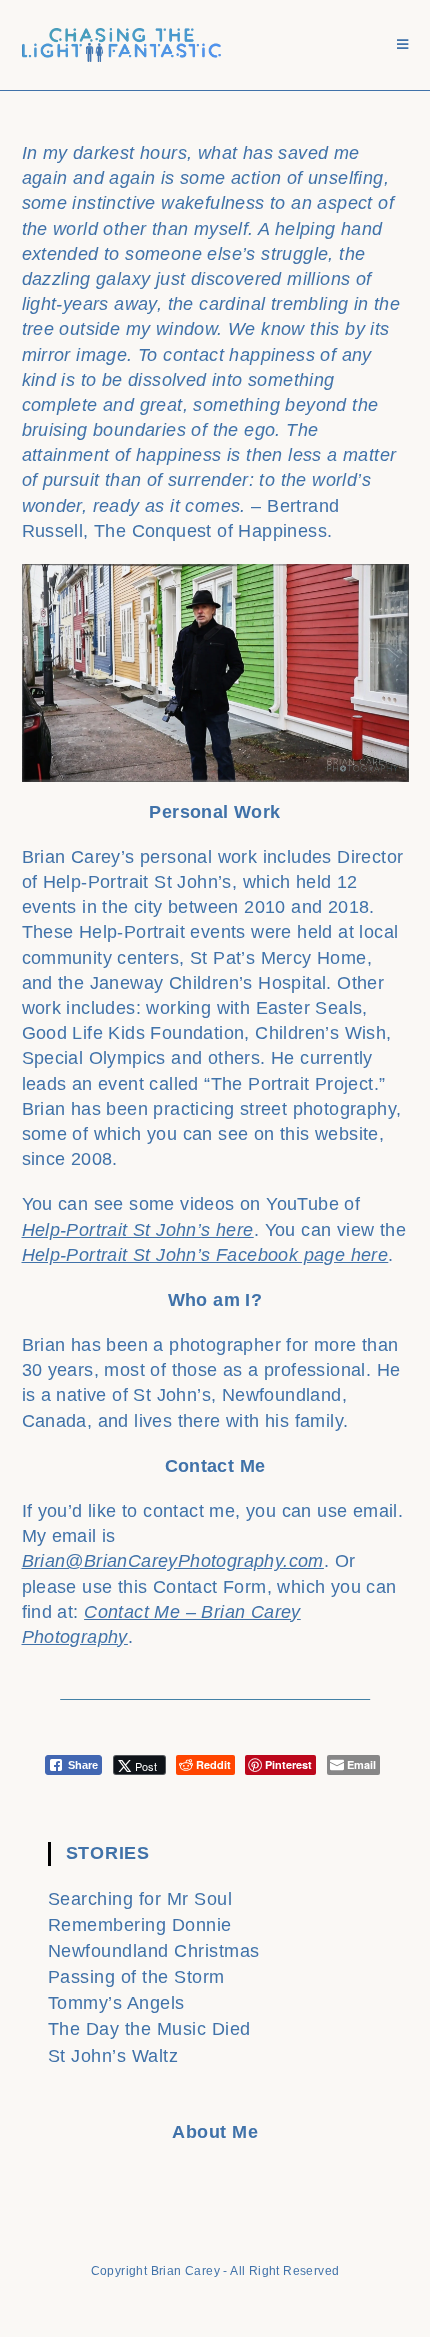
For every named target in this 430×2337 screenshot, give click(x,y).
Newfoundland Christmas (154, 1951)
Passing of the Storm (136, 1977)
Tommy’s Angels (116, 2003)
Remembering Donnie (140, 1925)
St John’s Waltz (113, 2056)
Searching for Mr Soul (140, 1899)
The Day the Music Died (149, 2029)
